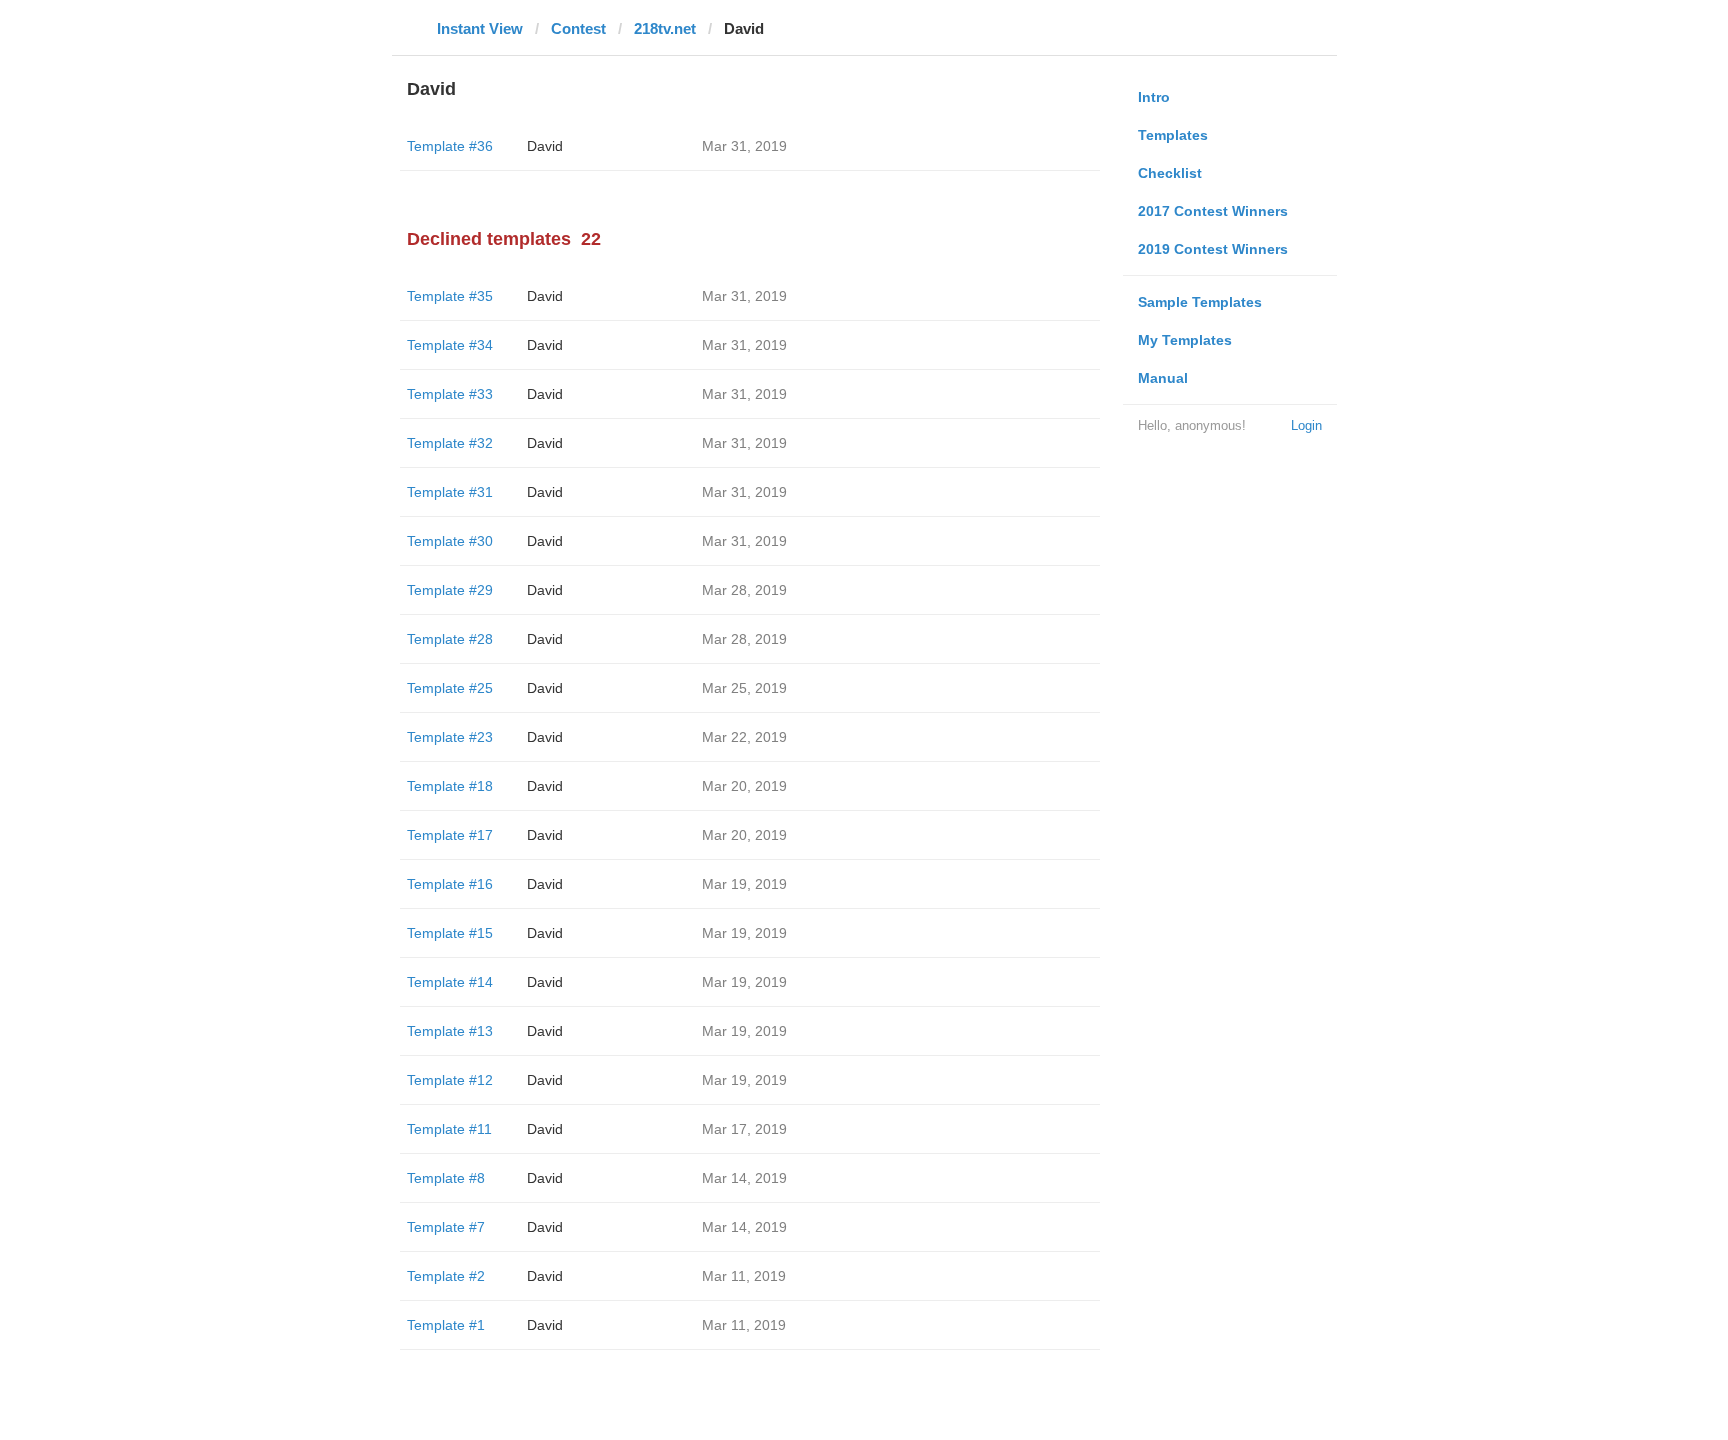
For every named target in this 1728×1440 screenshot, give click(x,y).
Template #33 (450, 394)
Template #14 (450, 982)
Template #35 (450, 296)
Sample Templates (1200, 302)
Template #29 (450, 590)
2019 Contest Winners (1213, 249)
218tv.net (665, 28)
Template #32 (450, 443)
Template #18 (450, 786)
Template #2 (446, 1276)
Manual (1163, 378)
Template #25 (450, 688)
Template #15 (450, 933)
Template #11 (449, 1129)
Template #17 (450, 835)
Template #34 (450, 345)
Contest (578, 28)
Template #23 (450, 737)
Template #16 (450, 884)
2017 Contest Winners (1213, 211)
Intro (1154, 97)
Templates (1173, 135)
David (545, 146)
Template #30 (450, 541)
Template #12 (450, 1080)
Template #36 (450, 146)
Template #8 (446, 1178)
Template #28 (450, 639)
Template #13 (450, 1031)
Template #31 (450, 492)
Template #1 (446, 1325)
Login (1306, 425)
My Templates (1185, 340)
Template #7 (446, 1227)
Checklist (1170, 173)
